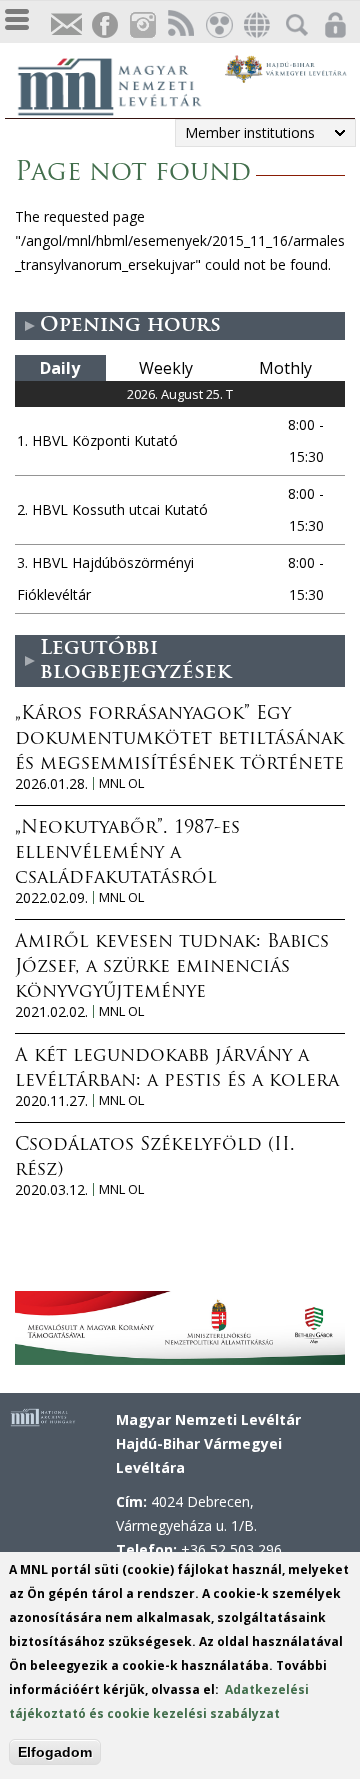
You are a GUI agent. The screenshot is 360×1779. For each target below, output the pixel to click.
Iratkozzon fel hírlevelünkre (66, 25)
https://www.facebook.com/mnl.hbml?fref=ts (104, 25)
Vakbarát (218, 25)
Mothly (285, 368)
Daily (60, 368)
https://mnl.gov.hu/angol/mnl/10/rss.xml (180, 25)
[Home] (120, 84)
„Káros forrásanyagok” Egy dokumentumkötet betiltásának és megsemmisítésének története (179, 740)
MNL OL (121, 783)
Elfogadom (55, 1752)
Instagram (142, 25)
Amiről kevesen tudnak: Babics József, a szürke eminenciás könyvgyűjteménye (172, 968)
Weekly (166, 368)
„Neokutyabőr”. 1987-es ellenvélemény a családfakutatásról (127, 854)
